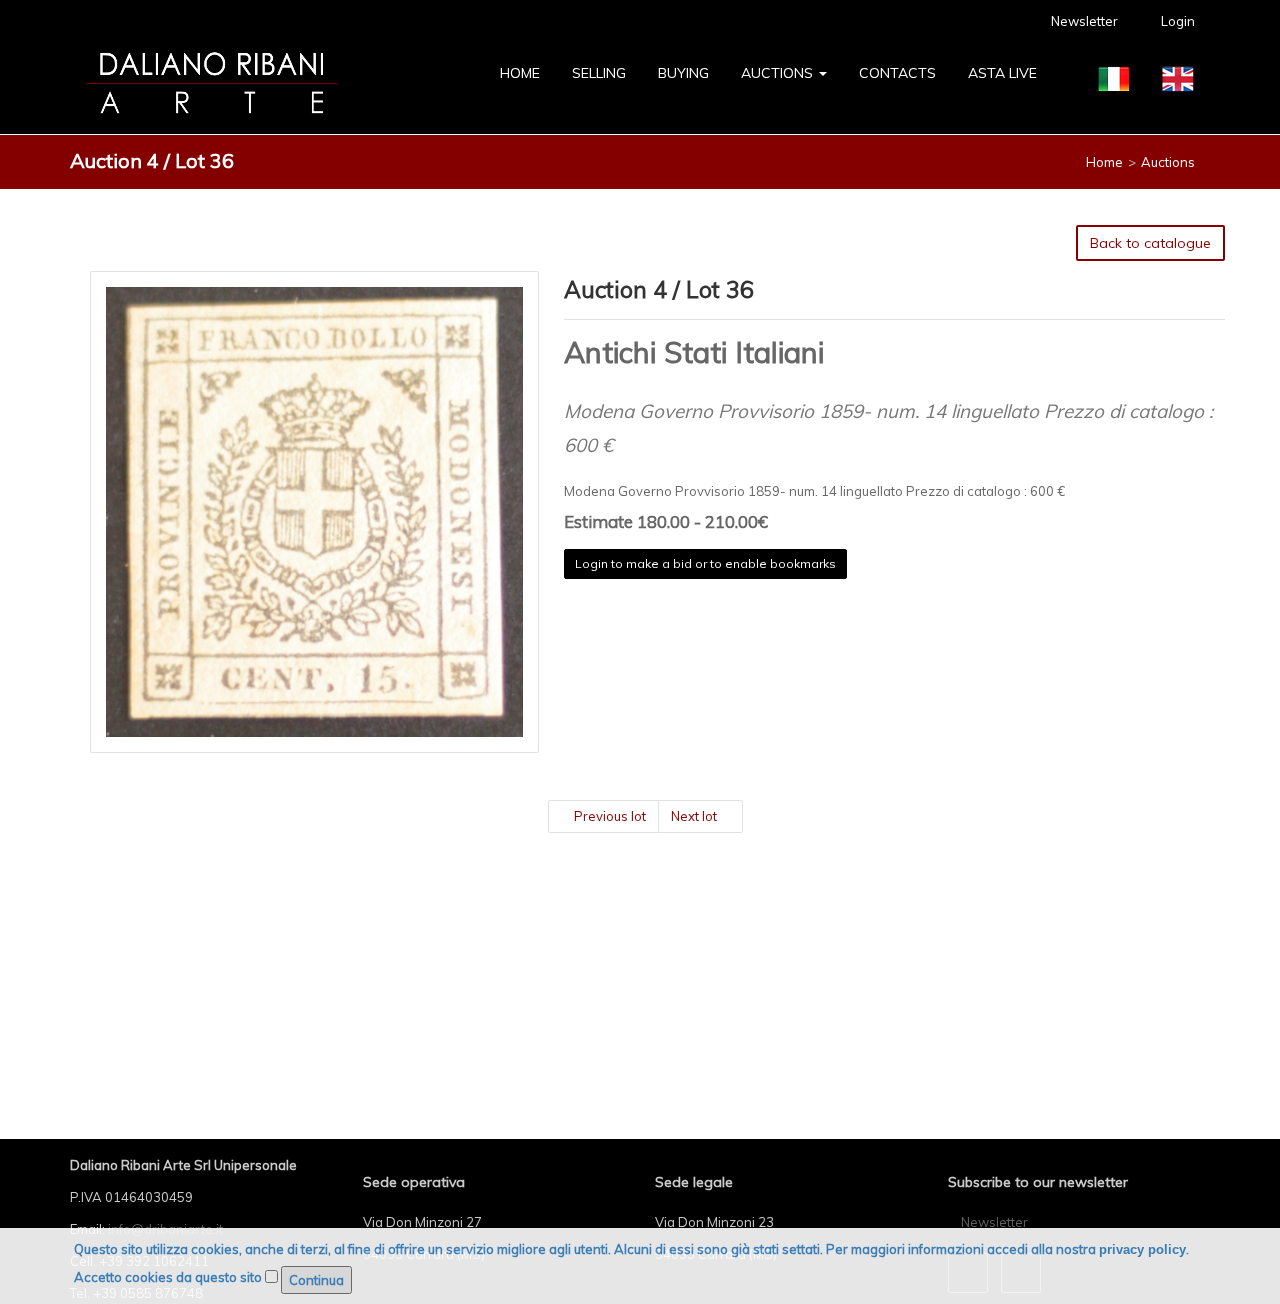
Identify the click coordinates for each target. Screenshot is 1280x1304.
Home (520, 73)
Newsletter (1083, 21)
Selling (599, 73)
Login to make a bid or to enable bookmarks (705, 563)
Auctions (779, 73)
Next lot (695, 816)
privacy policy (1142, 1249)
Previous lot (608, 816)
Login (1176, 21)
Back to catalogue (1150, 243)
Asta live (1002, 73)
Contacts (897, 73)
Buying (683, 73)
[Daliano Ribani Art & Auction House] (212, 83)
